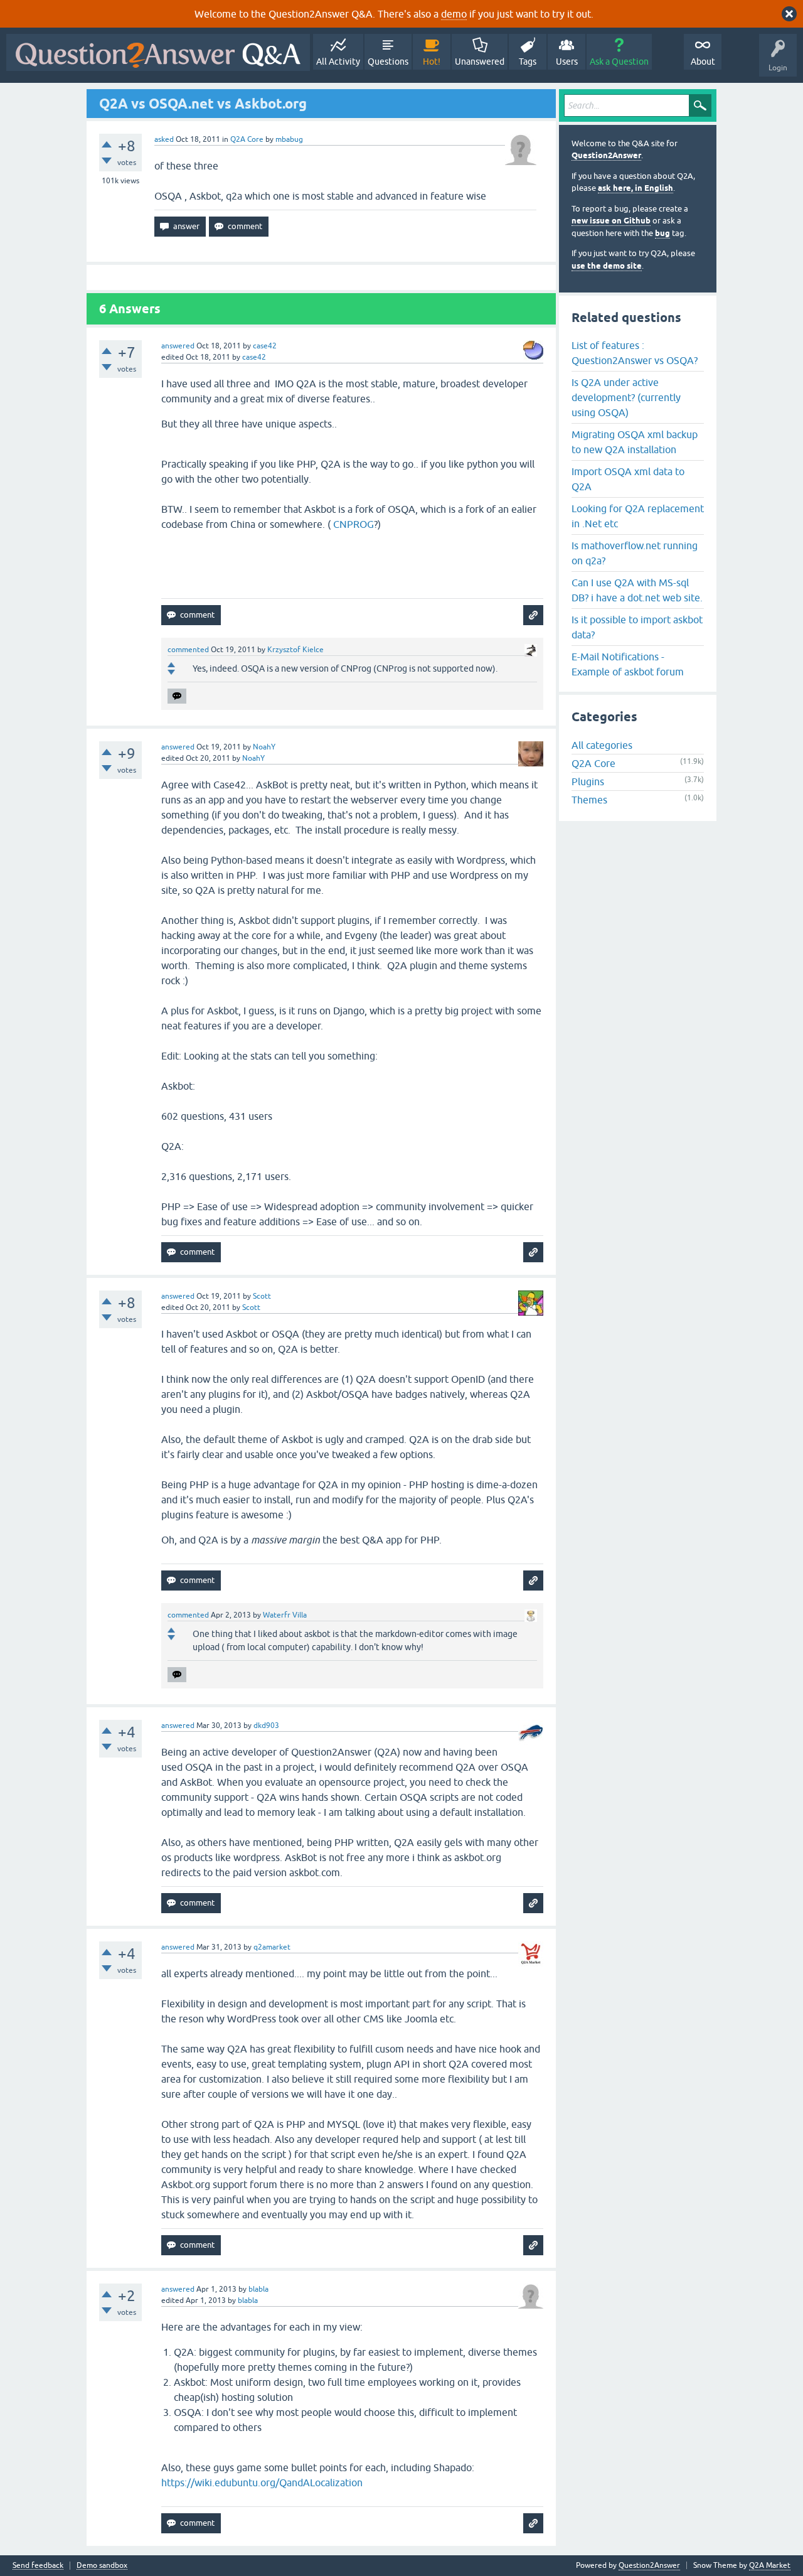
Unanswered (480, 62)
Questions (388, 62)
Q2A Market (770, 2565)
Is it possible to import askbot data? (637, 627)
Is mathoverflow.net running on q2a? (635, 553)
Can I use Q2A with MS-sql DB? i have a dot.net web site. (637, 590)
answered (178, 346)
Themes (589, 800)
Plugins (588, 781)
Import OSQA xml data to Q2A (628, 479)
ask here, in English (635, 188)
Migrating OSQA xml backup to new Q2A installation (635, 442)
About (703, 62)
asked (164, 139)
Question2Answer (606, 155)
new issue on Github (611, 221)
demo (454, 14)
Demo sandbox (102, 2566)
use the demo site (607, 266)
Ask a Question (619, 62)
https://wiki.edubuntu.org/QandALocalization (262, 2482)
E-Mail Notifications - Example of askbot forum (628, 664)
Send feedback (38, 2566)
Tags (528, 62)
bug (662, 233)
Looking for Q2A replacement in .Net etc (638, 516)
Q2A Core (247, 139)
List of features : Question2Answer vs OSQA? (635, 353)
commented (188, 650)
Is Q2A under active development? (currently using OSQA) (626, 397)
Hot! (432, 62)
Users (567, 62)
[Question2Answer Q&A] (158, 52)
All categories (602, 745)
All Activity (338, 62)
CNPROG (354, 524)
